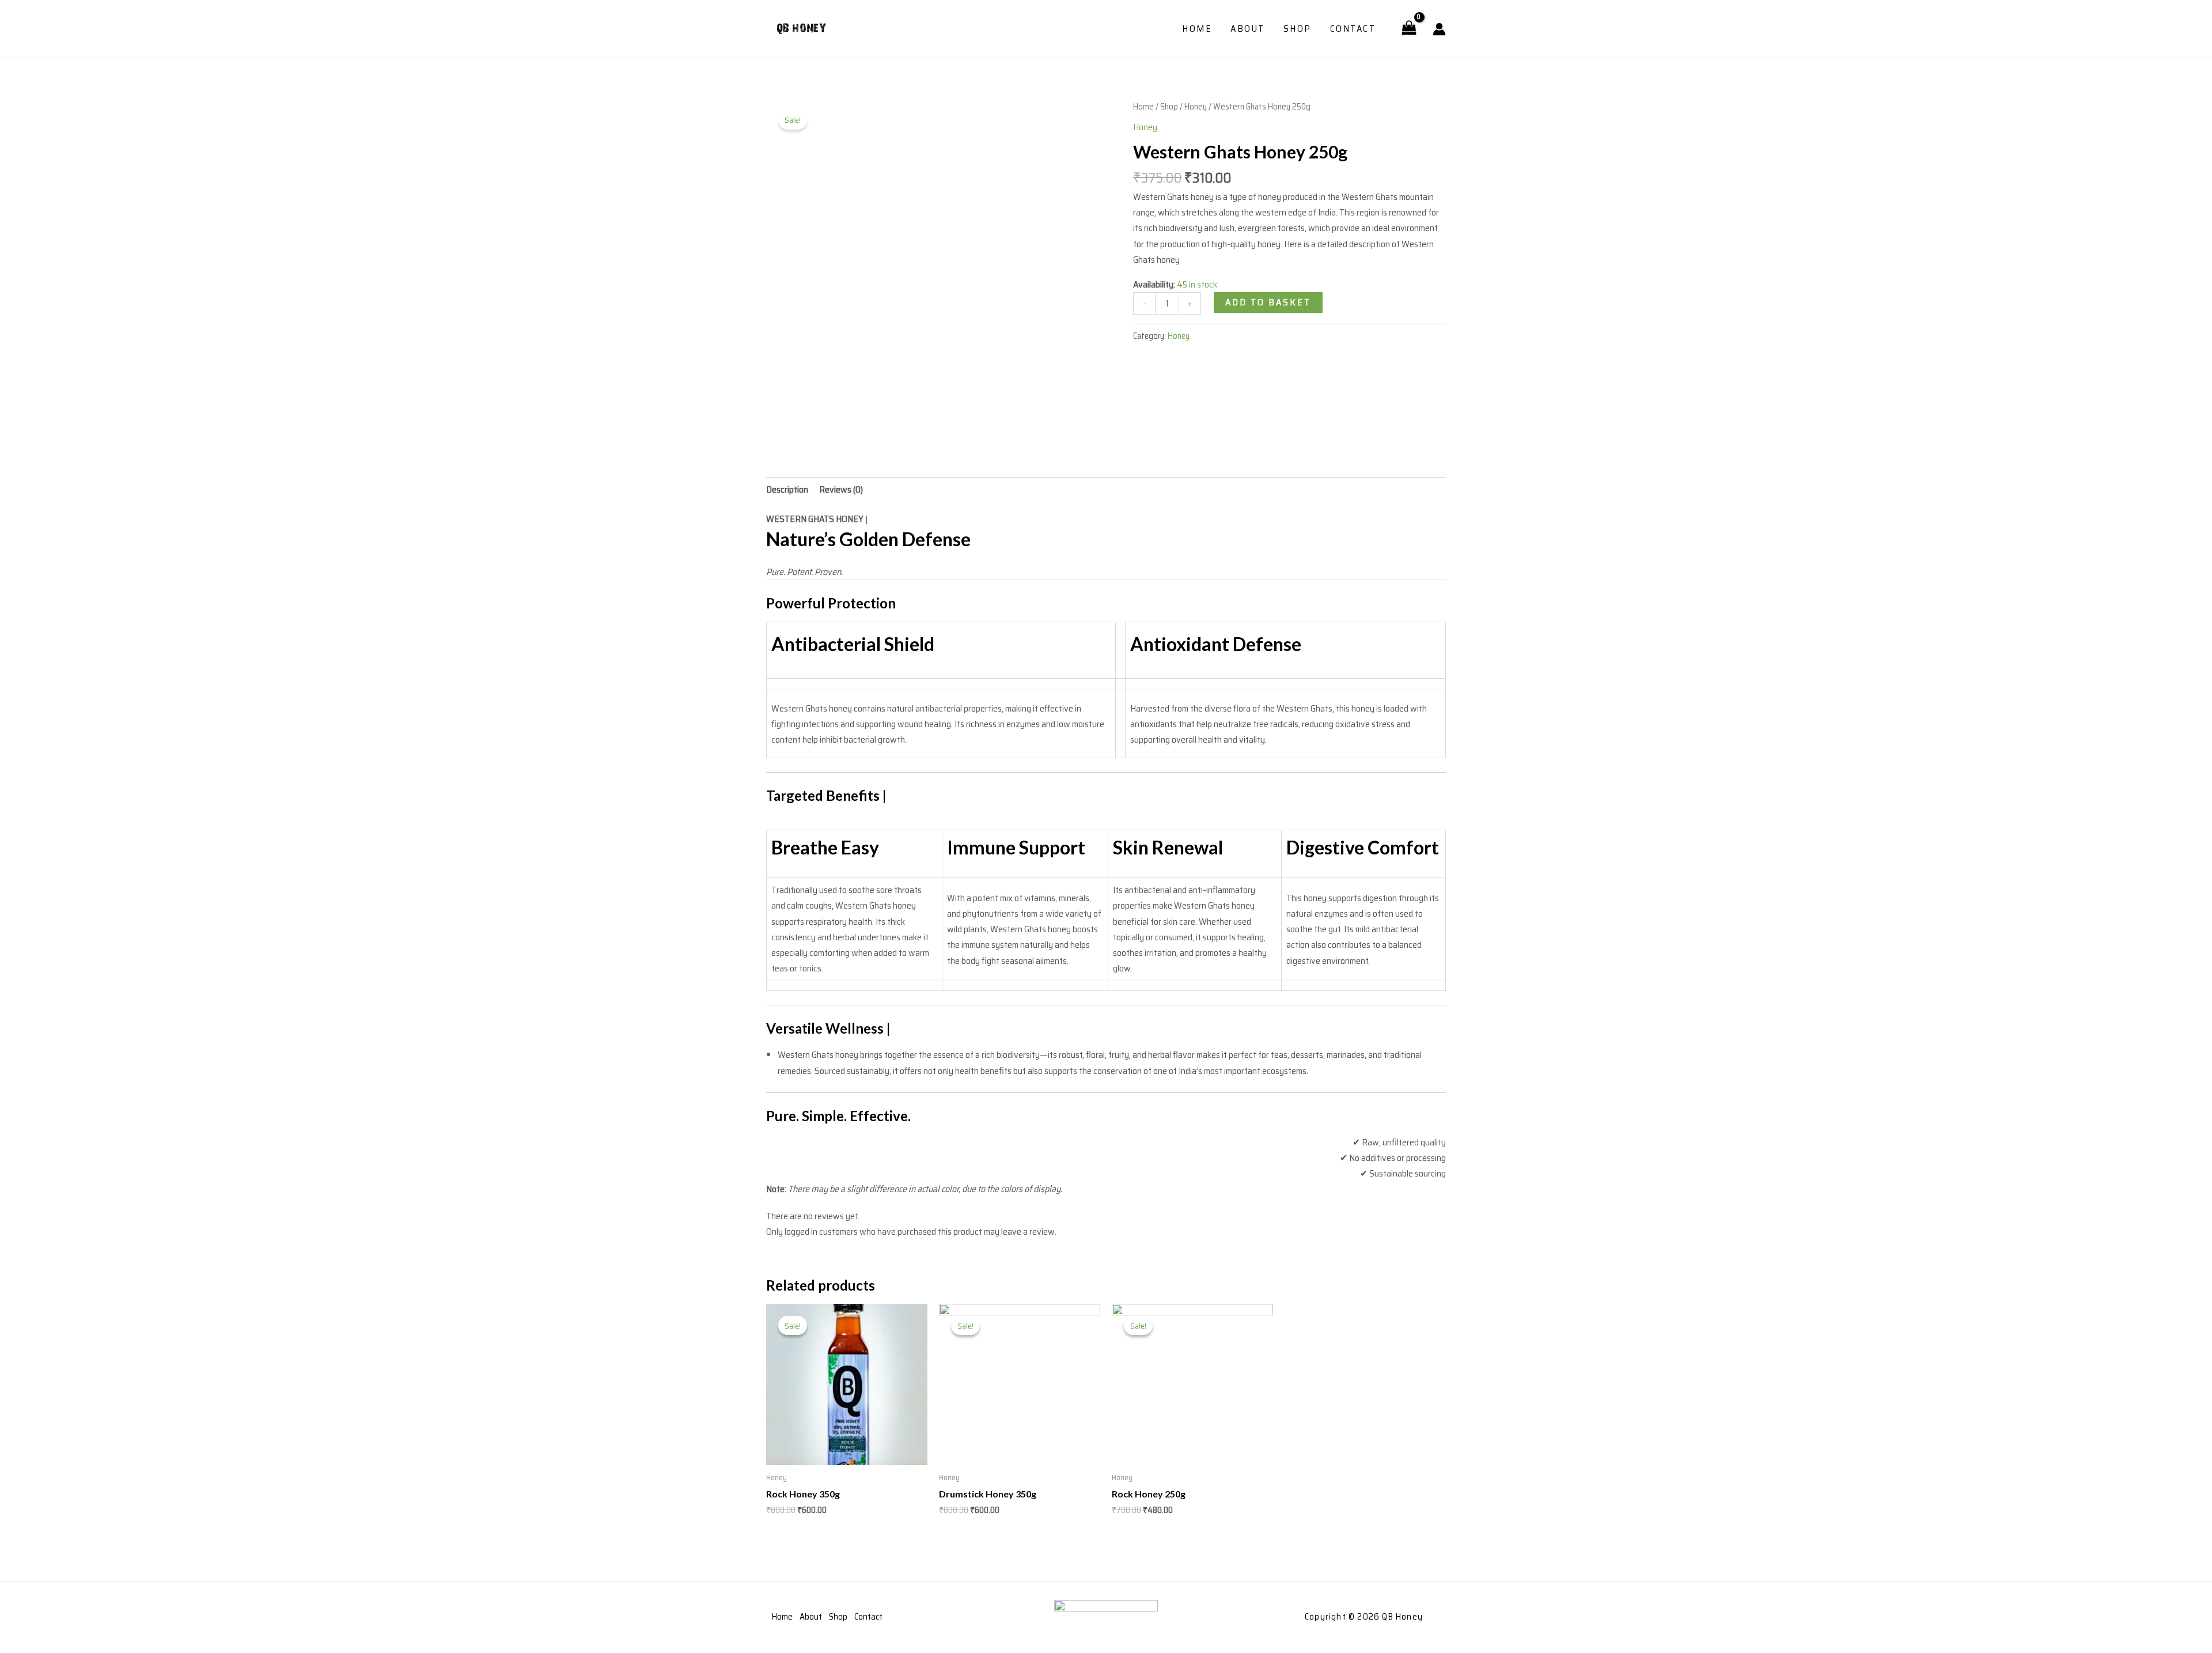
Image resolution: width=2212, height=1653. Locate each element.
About (1248, 29)
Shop (1298, 29)
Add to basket (1268, 302)
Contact (1353, 29)
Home (1197, 29)
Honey (1196, 106)
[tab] (787, 489)
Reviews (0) (841, 489)
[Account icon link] (1439, 29)
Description (787, 489)
